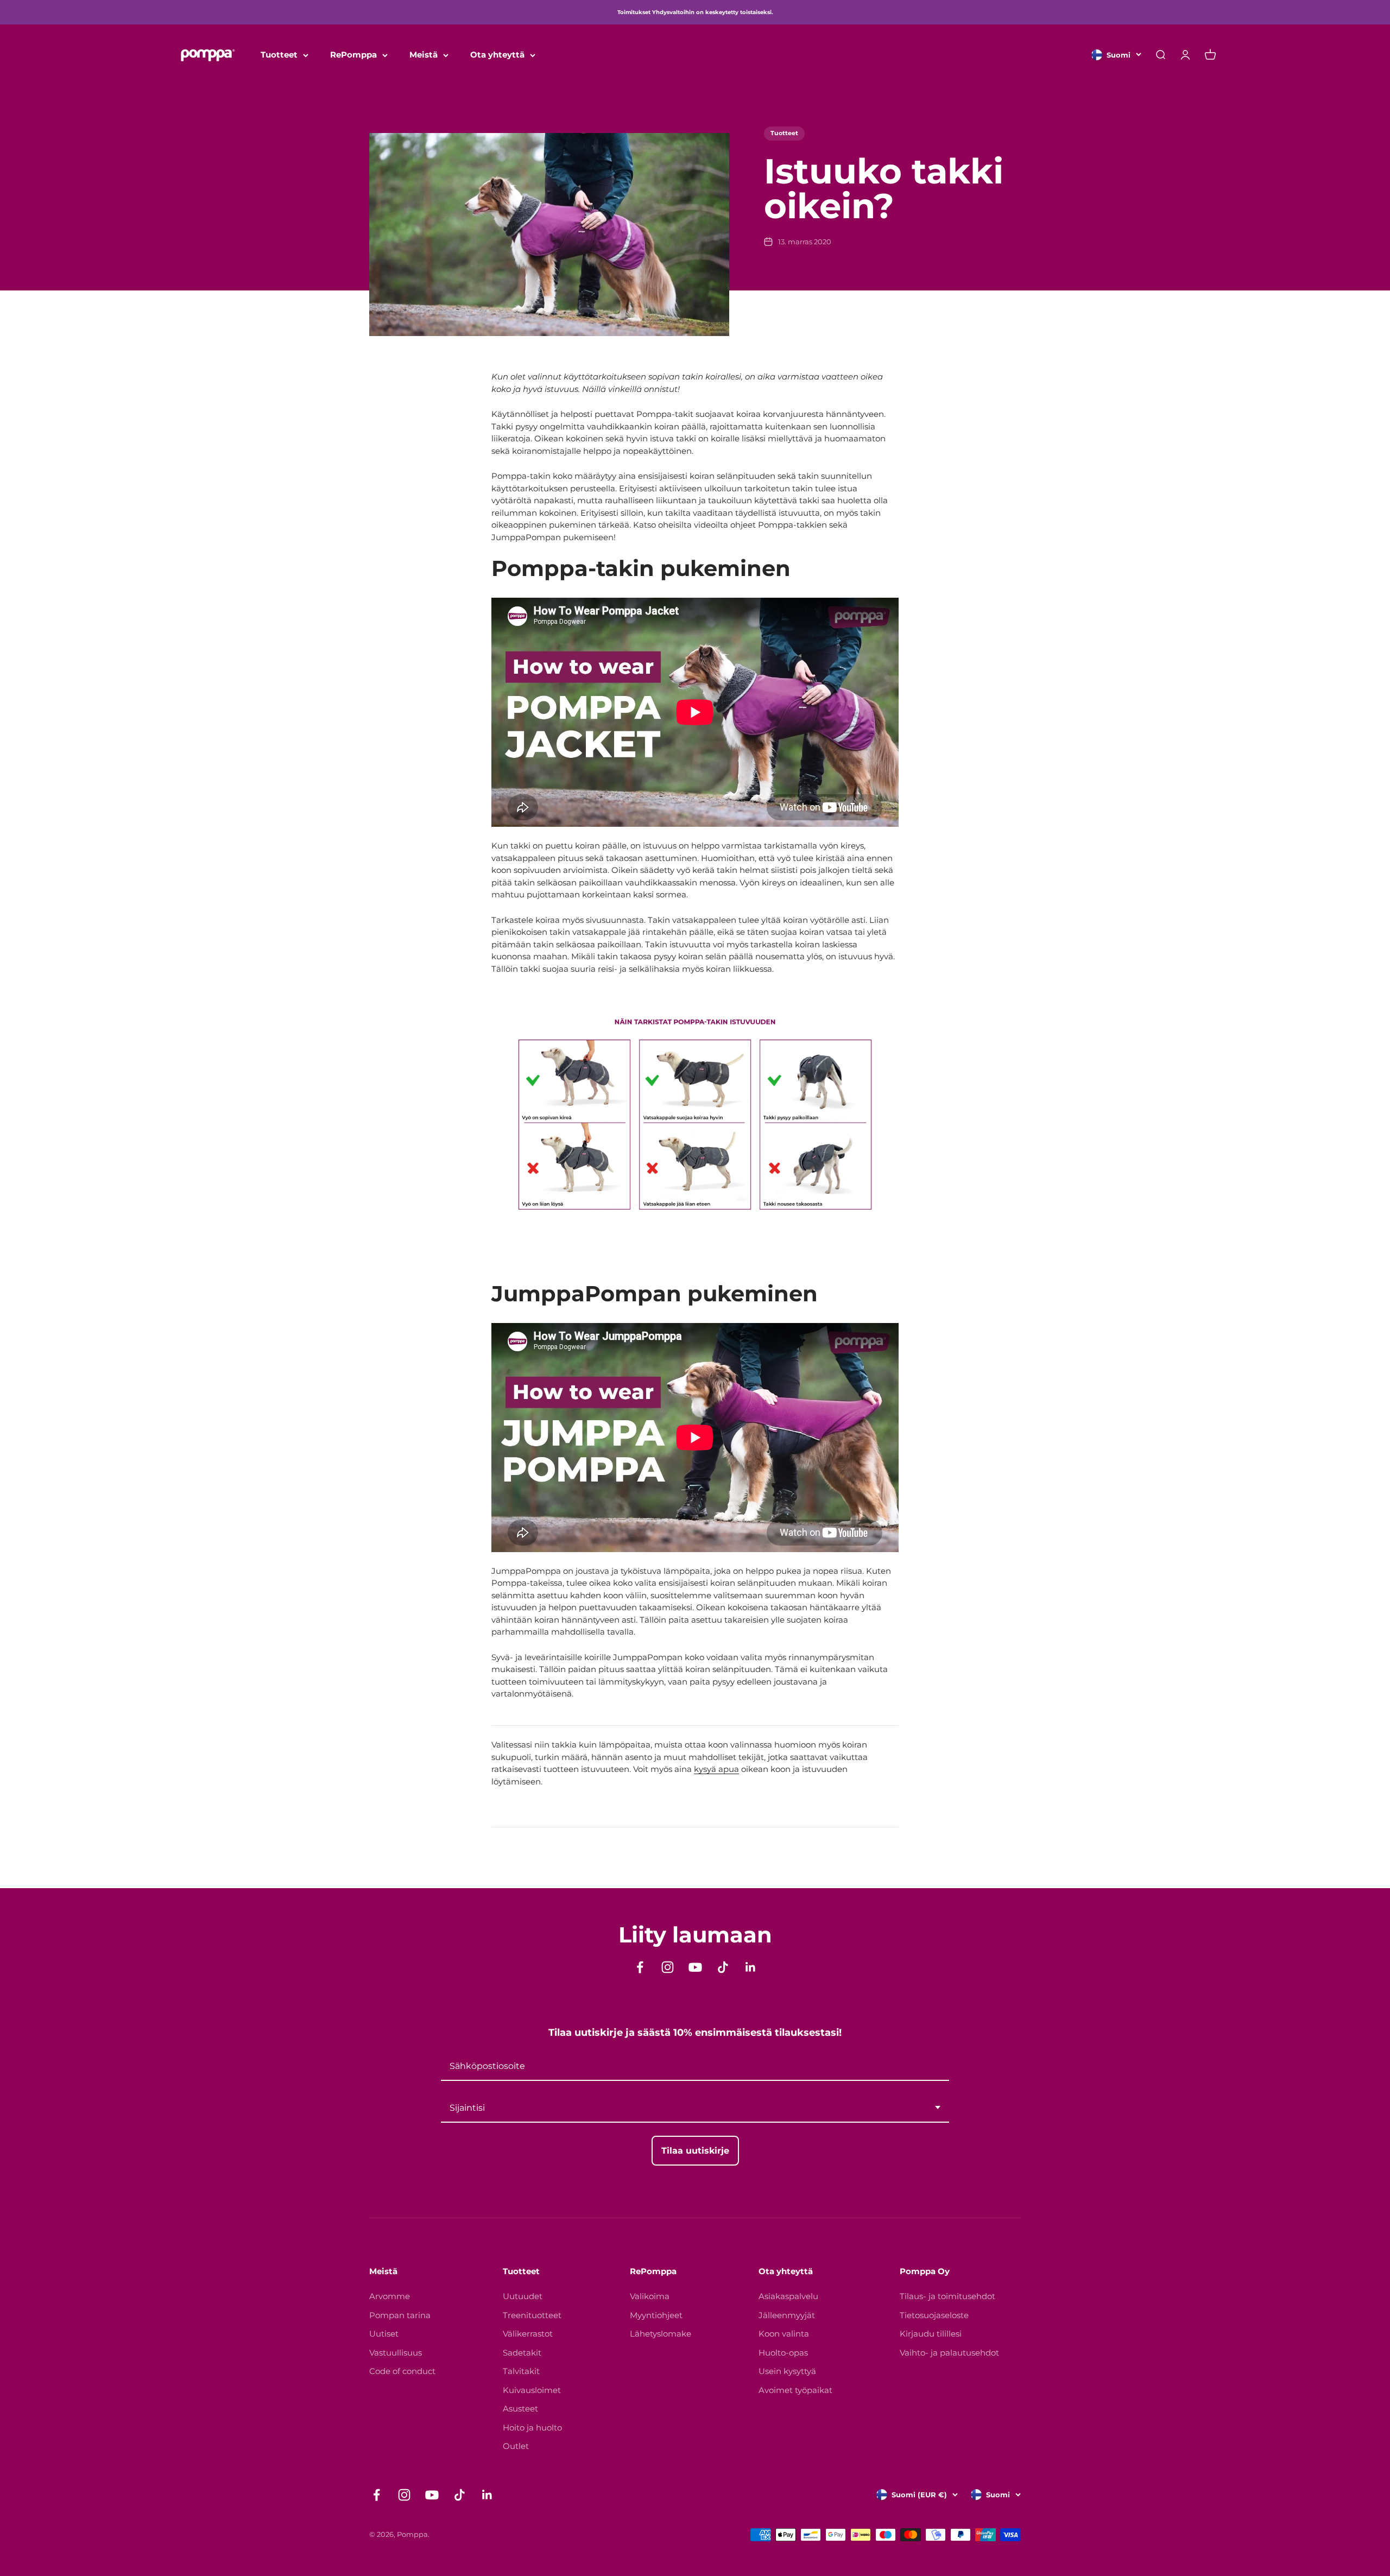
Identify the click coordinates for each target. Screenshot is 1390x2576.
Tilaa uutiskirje (614, 1391)
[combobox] (614, 1349)
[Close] (845, 1155)
